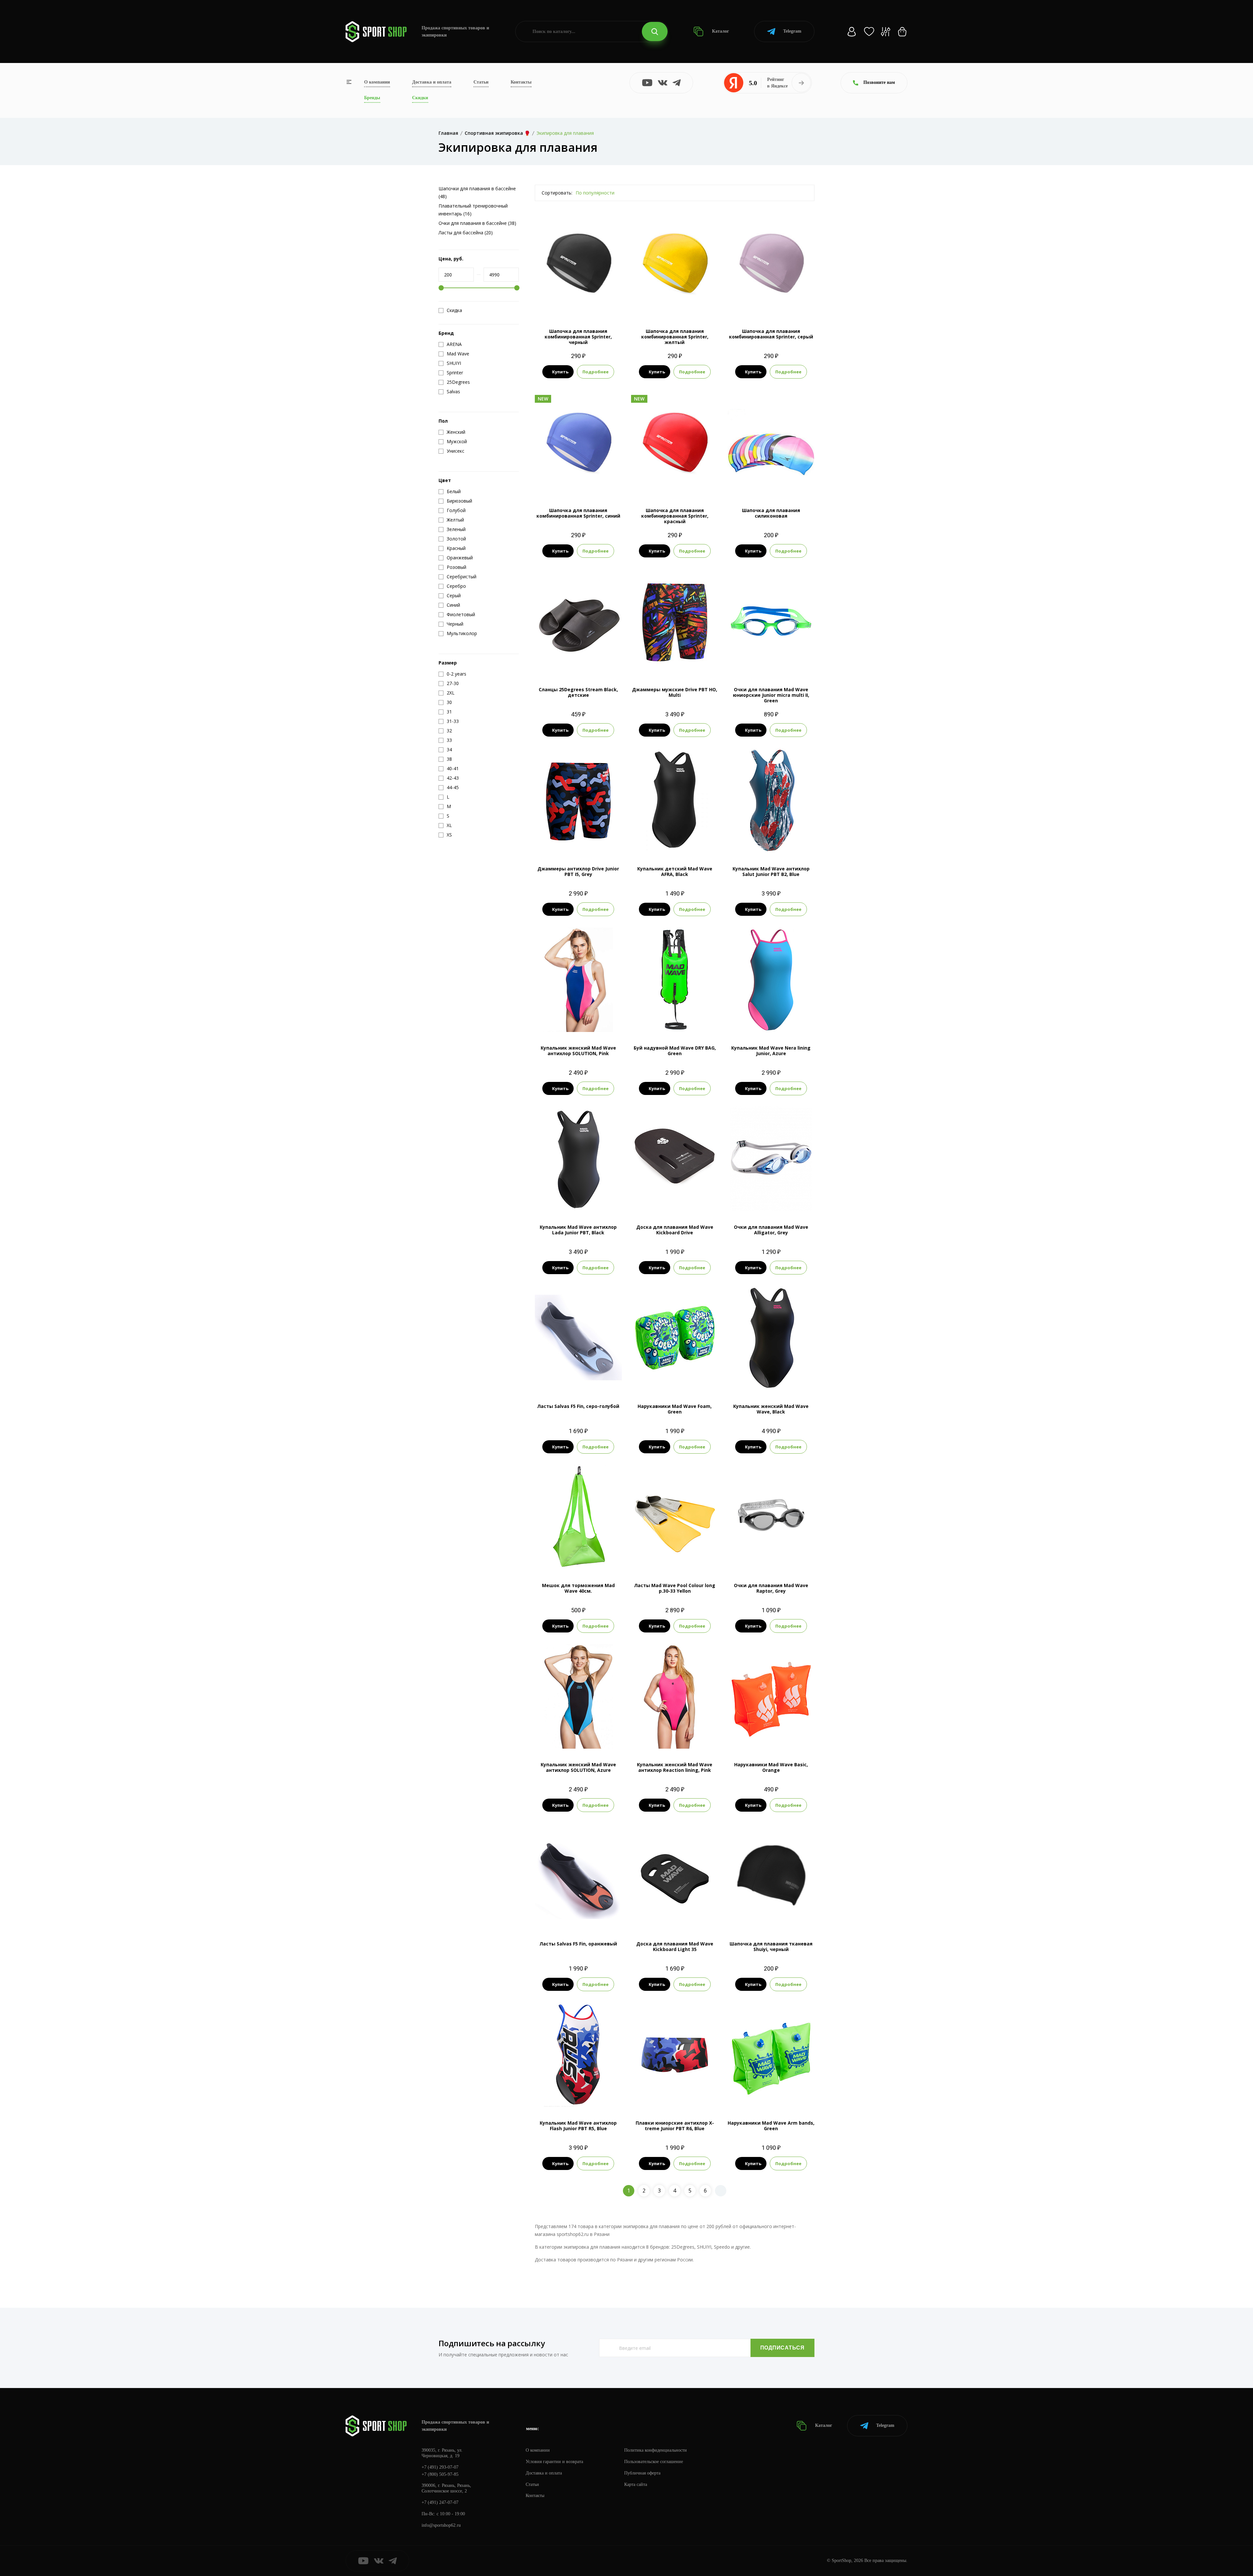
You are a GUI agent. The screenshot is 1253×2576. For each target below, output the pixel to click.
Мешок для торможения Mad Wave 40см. (578, 1588)
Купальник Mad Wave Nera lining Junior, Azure (771, 1051)
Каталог (720, 31)
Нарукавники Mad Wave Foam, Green (675, 1409)
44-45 (595, 1917)
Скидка (454, 310)
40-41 (562, 1917)
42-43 (595, 1379)
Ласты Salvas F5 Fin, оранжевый (578, 1944)
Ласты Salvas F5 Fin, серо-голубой (578, 1406)
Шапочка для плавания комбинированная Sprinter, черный (578, 337)
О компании (377, 82)
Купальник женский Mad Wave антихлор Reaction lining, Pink (675, 1767)
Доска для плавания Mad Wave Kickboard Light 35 (675, 1946)
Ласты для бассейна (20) (466, 233)
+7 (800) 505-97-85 (440, 2474)
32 (584, 663)
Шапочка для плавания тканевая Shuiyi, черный (771, 1946)
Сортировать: (557, 193)
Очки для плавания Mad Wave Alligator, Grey (771, 1230)
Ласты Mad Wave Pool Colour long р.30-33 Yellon (675, 1588)
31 (572, 663)
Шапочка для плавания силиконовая (771, 513)
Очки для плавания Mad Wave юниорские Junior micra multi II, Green (771, 695)
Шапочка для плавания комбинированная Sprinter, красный (675, 516)
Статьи (481, 82)
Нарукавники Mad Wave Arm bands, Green (771, 2126)
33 (596, 663)
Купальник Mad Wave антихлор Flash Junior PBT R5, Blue (578, 2126)
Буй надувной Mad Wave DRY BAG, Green (675, 1051)
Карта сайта (636, 2484)
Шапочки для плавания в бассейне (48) (477, 192)
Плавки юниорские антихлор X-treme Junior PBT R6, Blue (675, 2126)
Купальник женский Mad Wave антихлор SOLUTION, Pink (578, 1051)
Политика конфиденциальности (656, 2450)
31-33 (578, 1379)
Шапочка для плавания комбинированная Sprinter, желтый (675, 337)
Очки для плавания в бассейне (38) (477, 223)
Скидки (420, 98)
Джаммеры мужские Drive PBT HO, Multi (675, 692)
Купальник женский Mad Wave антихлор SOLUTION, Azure (578, 1767)
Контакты (521, 82)
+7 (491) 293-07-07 (440, 2467)
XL (783, 1021)
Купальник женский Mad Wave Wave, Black (771, 1409)
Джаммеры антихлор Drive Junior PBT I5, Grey (578, 871)
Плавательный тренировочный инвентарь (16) (473, 210)
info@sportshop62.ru (441, 2525)
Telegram (792, 31)
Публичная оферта (642, 2473)
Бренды (372, 98)
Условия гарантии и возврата (554, 2462)
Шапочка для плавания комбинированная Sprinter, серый (771, 334)
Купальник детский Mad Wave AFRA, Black (675, 871)
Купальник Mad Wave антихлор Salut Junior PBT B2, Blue (771, 871)
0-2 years (675, 1379)
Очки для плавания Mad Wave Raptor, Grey (771, 1588)
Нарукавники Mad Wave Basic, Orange (771, 1767)
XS (675, 842)
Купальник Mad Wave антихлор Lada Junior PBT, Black (578, 1230)
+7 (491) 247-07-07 (440, 2502)
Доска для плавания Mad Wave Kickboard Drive (675, 1230)
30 (561, 663)
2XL (578, 842)
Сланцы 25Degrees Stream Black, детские (578, 692)
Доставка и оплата (432, 82)
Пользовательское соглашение (654, 2462)
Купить (560, 372)
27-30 (562, 1379)
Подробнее (596, 372)
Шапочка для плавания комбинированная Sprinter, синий (578, 513)
